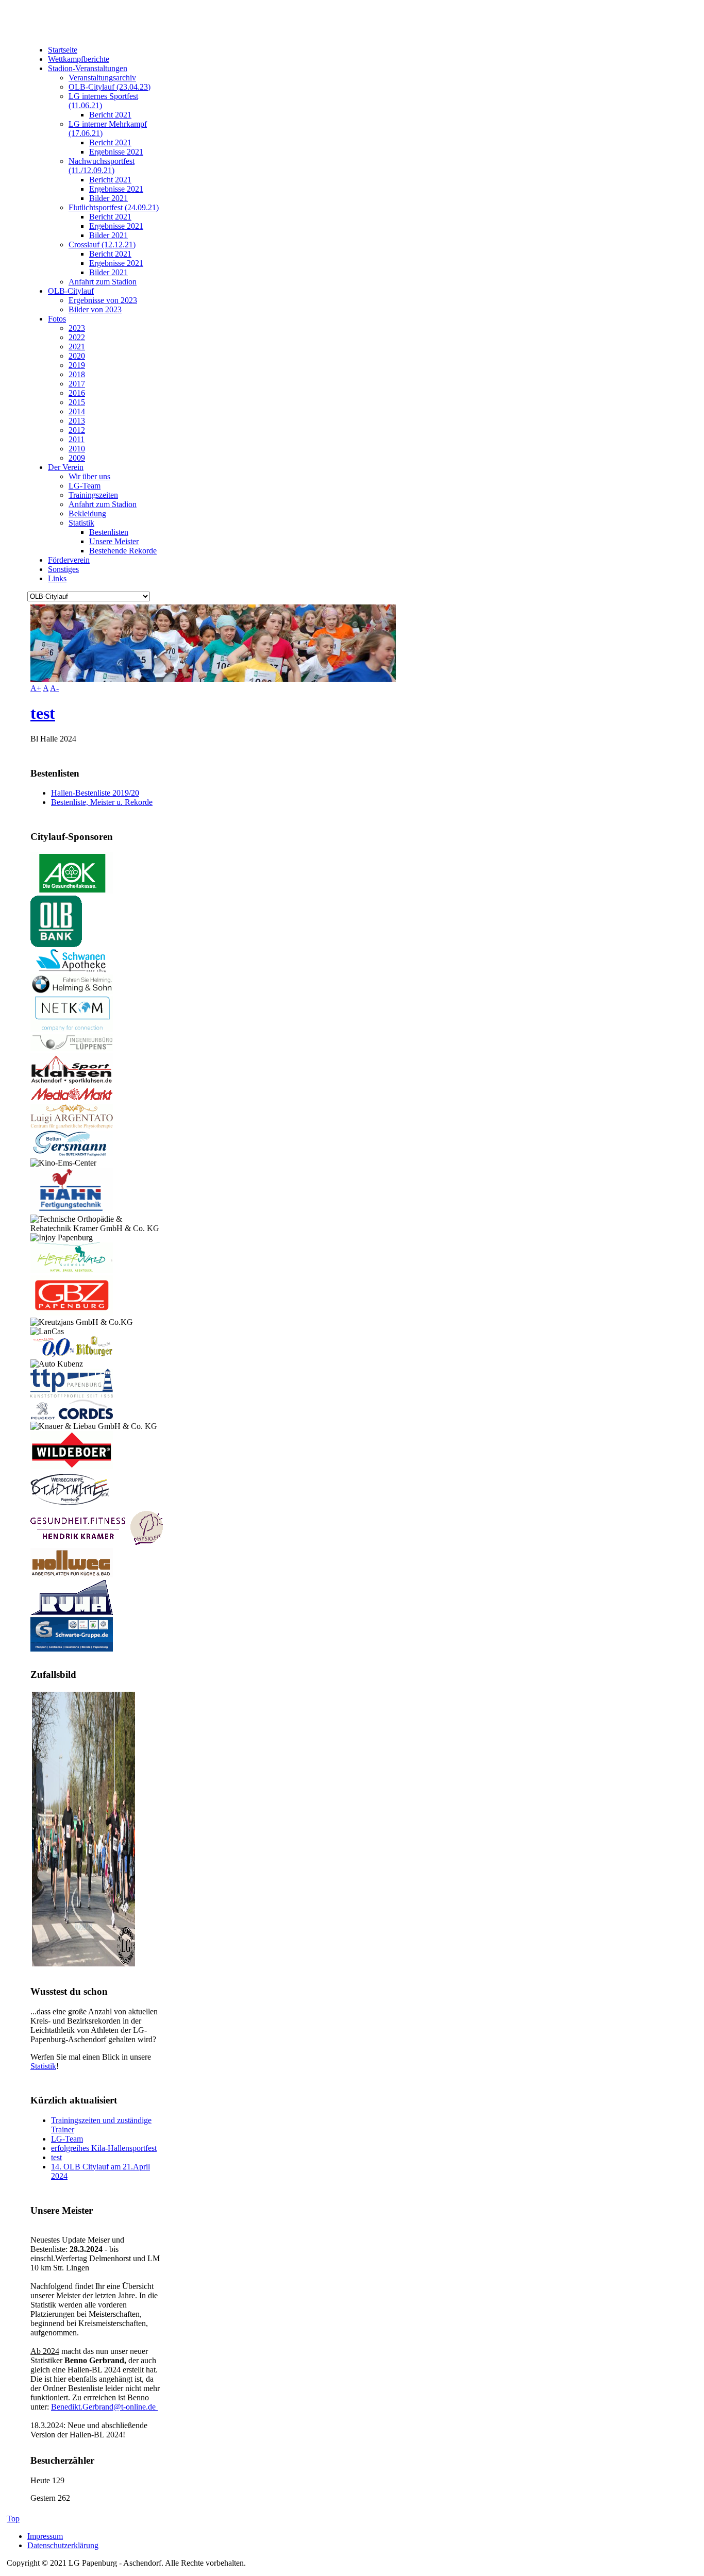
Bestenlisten (109, 532)
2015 (77, 402)
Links (57, 578)
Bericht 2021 (110, 115)
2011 (77, 439)
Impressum (45, 2536)
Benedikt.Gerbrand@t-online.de (104, 2407)
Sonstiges (63, 569)
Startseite (63, 50)
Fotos (57, 319)
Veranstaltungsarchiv (102, 78)
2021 (77, 347)
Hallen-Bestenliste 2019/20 (95, 793)
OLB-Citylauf (71, 291)
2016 (77, 393)
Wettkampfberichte (79, 59)
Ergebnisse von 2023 (103, 300)
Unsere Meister (114, 541)
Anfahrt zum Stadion (103, 282)
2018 (77, 374)
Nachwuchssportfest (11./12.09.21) (102, 166)
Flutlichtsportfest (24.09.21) (114, 207)
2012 (77, 430)
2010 (77, 449)
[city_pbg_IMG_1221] (83, 1964)
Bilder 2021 (108, 198)
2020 (77, 356)
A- (54, 688)
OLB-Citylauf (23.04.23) (110, 87)
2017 (77, 384)
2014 (77, 411)
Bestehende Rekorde (123, 551)
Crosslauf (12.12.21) (102, 245)
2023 (77, 328)
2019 (77, 365)
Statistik (81, 523)
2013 (77, 421)
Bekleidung (87, 513)
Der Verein (66, 467)
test (43, 713)
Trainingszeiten (93, 495)
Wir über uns (89, 476)
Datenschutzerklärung (63, 2545)
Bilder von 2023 (95, 309)
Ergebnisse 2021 (116, 152)
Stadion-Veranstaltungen (88, 68)
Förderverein (69, 560)
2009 (77, 458)
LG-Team (85, 486)
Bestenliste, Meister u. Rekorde (102, 802)
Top (13, 2519)
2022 (77, 337)
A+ (36, 688)
